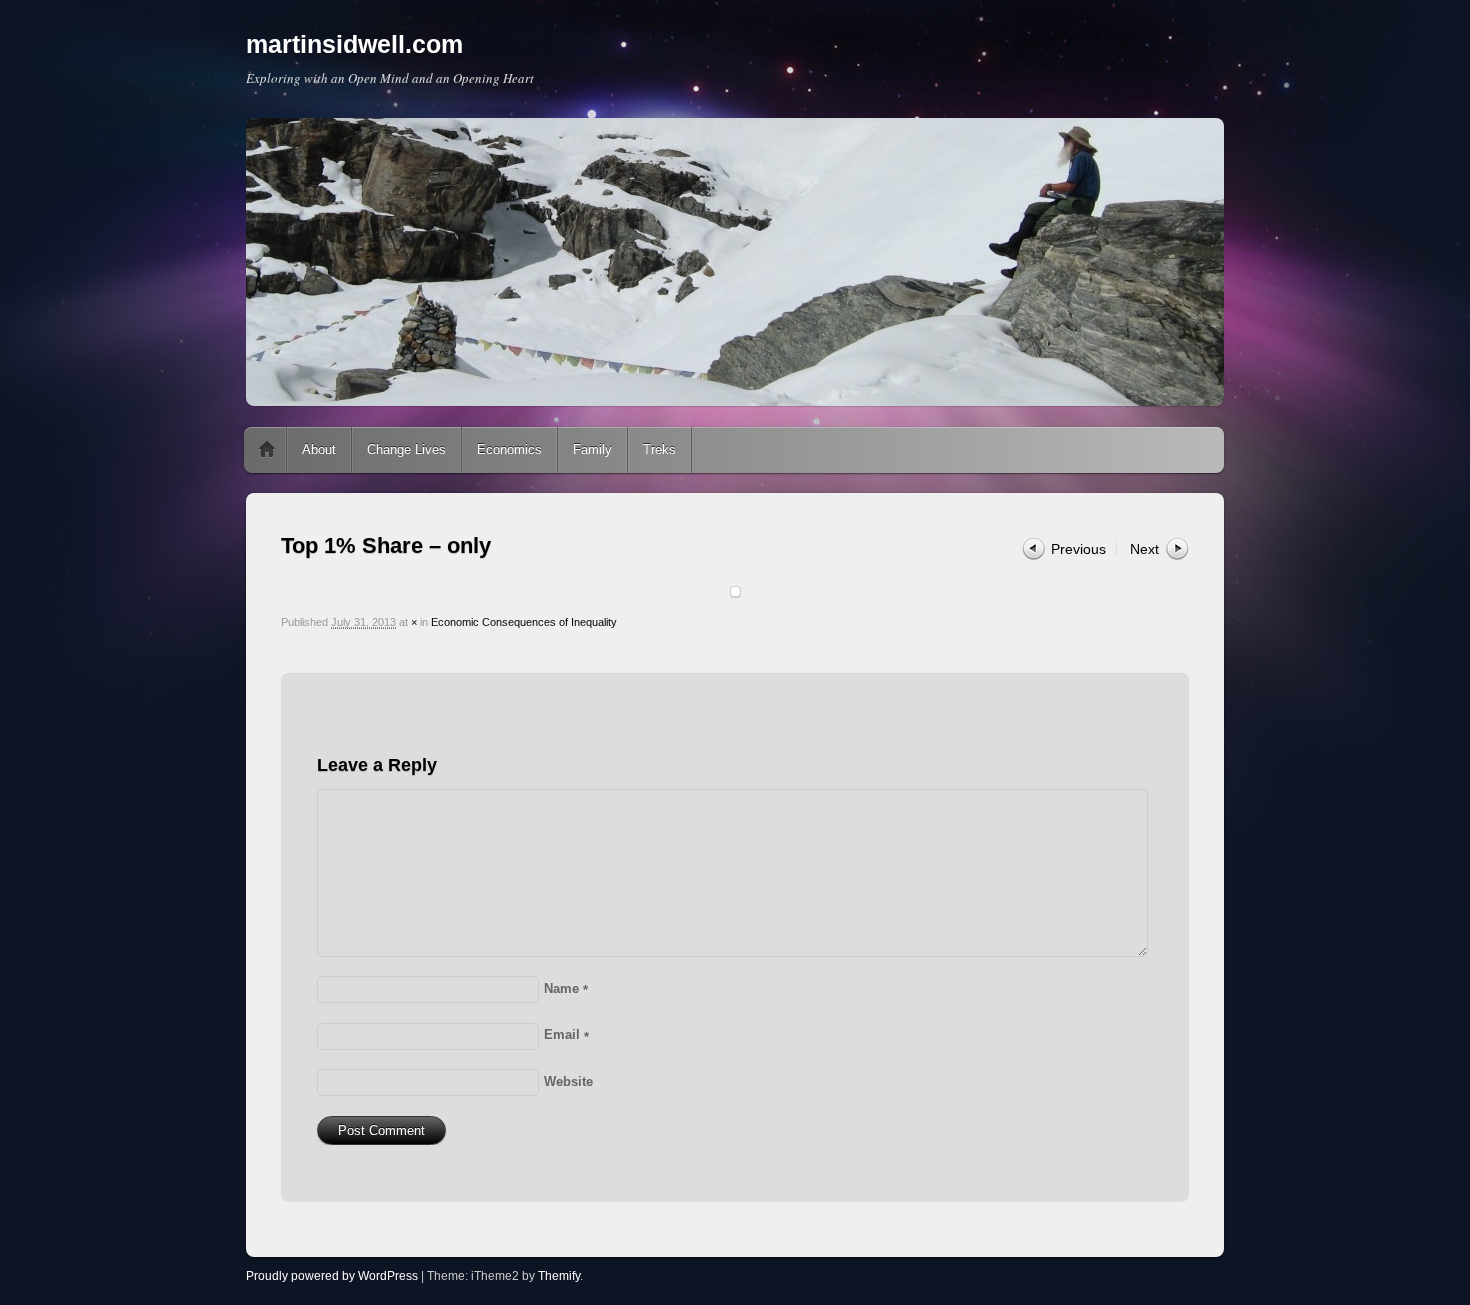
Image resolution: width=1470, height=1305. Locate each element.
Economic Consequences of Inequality (524, 622)
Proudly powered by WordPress (332, 1276)
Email (566, 1034)
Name (566, 988)
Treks (659, 449)
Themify (559, 1276)
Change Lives (406, 449)
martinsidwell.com (354, 44)
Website (568, 1081)
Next (1144, 549)
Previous (1078, 549)
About (319, 449)
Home (267, 450)
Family (592, 449)
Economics (509, 449)
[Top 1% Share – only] (735, 591)
